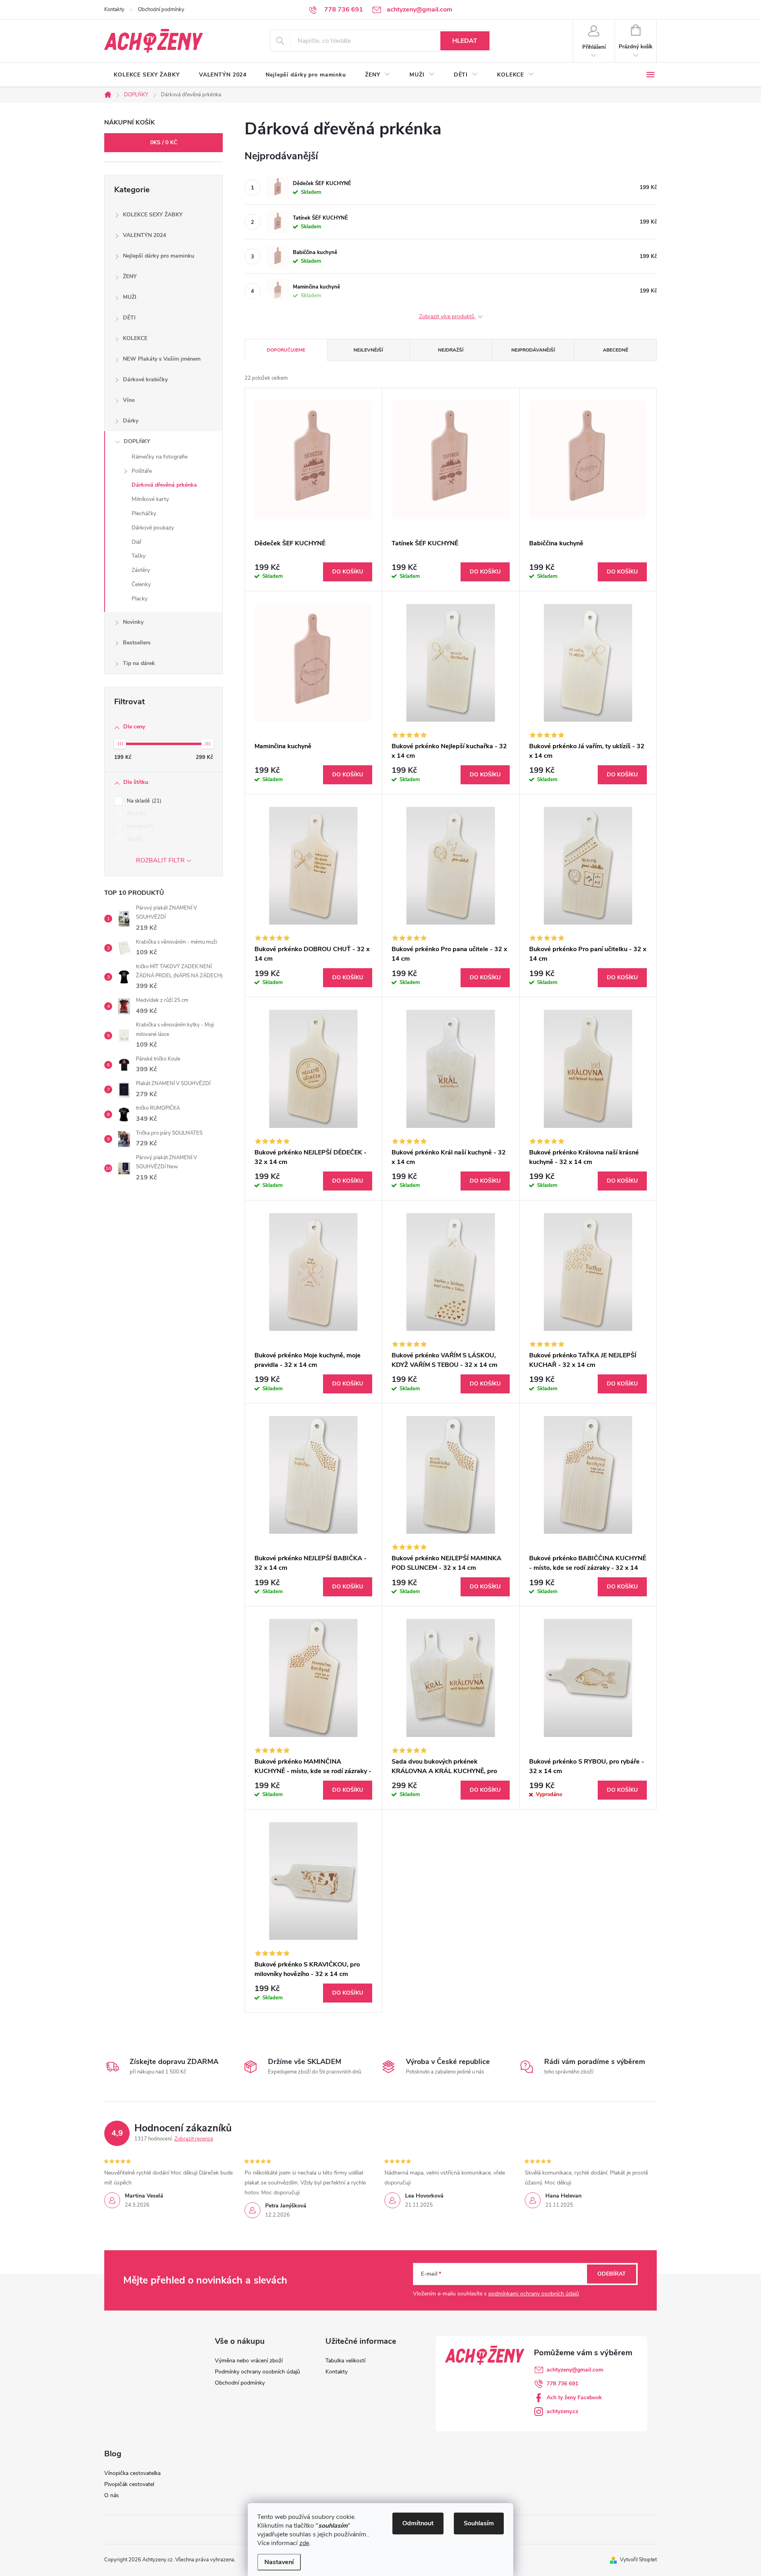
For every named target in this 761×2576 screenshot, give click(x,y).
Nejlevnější (368, 350)
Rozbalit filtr (160, 860)
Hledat (465, 41)
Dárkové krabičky (145, 379)
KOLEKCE (135, 338)
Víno (129, 400)
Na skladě (143, 801)
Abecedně (616, 350)
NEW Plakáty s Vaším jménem (162, 359)
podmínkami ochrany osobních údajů (534, 2294)
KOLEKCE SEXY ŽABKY (153, 215)
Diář (137, 542)
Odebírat (612, 2274)
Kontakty (114, 10)
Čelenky (141, 584)
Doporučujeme (286, 350)
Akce (135, 814)
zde (304, 2543)
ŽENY (130, 276)
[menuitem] (147, 75)
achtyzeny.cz (562, 2411)
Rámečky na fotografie (160, 457)
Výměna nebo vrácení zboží (249, 2361)
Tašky (139, 556)
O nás (112, 2495)
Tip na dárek (139, 663)
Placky (140, 599)
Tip (133, 839)
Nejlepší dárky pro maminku (159, 256)
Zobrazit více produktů (447, 317)
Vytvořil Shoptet (638, 2560)
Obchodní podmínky (161, 10)
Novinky (133, 622)
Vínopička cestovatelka (132, 2473)
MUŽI (130, 297)
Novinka (139, 826)
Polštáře (142, 471)
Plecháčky (144, 513)
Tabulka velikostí (345, 2361)
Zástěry (141, 570)
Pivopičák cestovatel (129, 2484)
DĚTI (129, 318)
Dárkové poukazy (153, 528)
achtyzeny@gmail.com (575, 2370)
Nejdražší (451, 350)
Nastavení (279, 2562)
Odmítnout (418, 2523)
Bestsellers (137, 643)
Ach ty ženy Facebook (574, 2397)
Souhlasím (479, 2523)
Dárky (131, 421)
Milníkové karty (150, 499)
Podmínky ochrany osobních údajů (257, 2372)
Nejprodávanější (533, 350)
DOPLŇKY (137, 441)
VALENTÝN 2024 (144, 235)
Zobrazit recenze (194, 2139)
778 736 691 (562, 2384)
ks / (164, 142)
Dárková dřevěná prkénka (164, 485)
